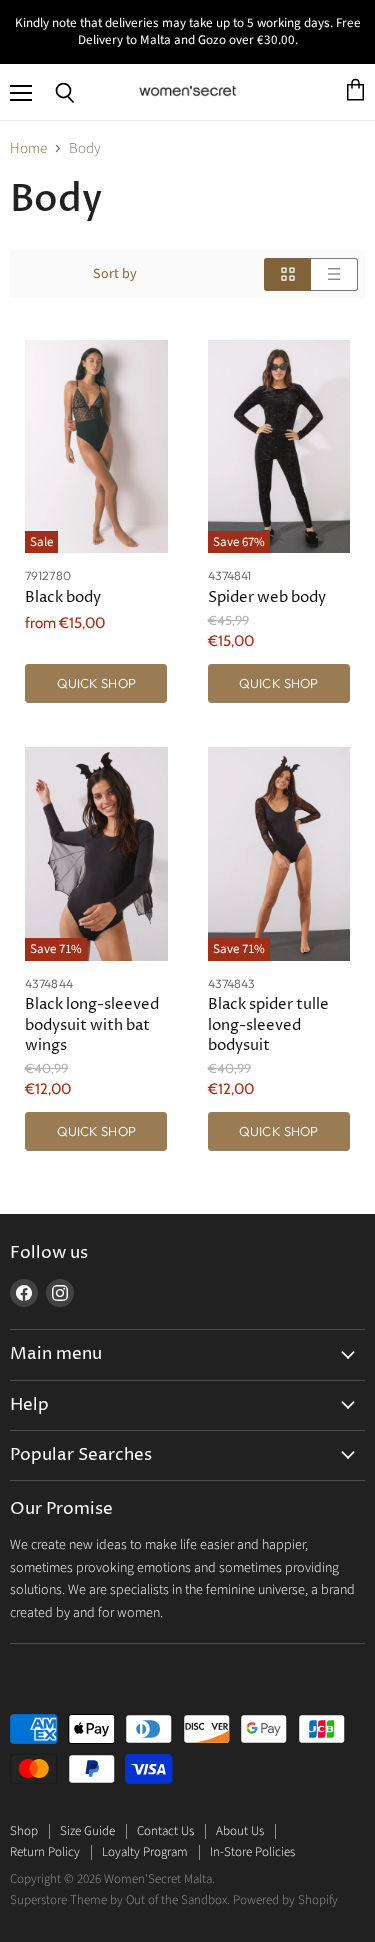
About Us (240, 1831)
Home (28, 148)
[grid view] (287, 274)
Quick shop (96, 683)
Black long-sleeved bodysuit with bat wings (92, 1024)
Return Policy (45, 1852)
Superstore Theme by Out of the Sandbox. (120, 1900)
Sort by (115, 274)
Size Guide (87, 1831)
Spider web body (267, 597)
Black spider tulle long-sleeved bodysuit (268, 1024)
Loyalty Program (145, 1852)
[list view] (334, 274)
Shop (24, 1831)
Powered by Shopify (285, 1900)
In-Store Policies (252, 1852)
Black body (63, 597)
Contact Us (165, 1831)
